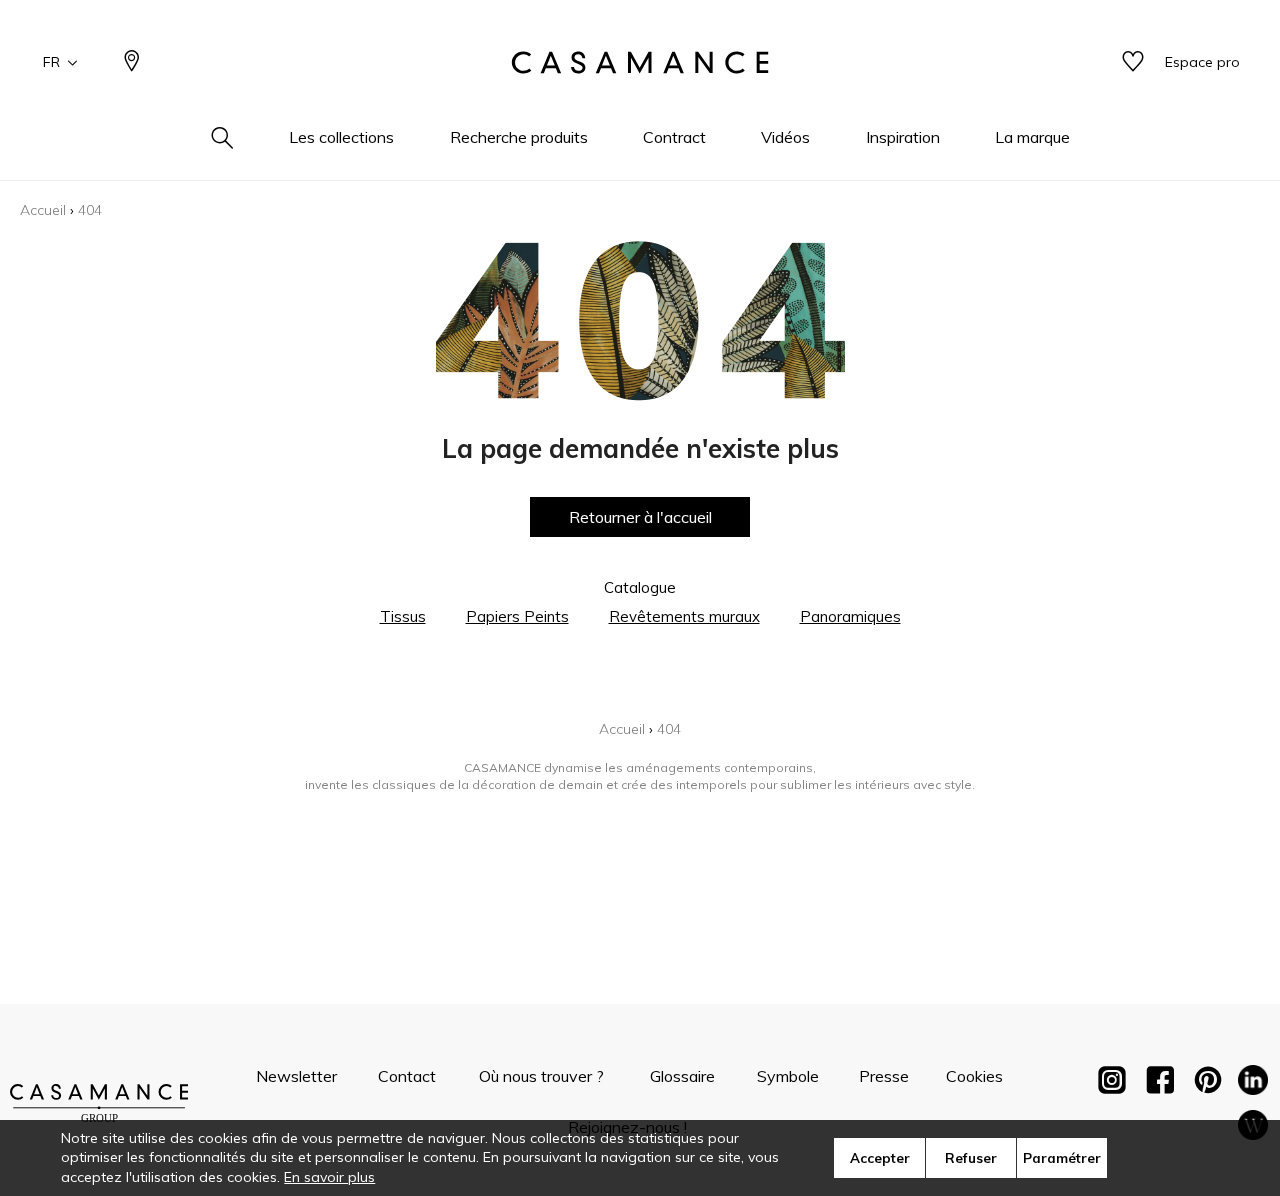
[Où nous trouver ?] (132, 62)
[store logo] (640, 63)
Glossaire (682, 1076)
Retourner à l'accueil (640, 517)
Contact (407, 1076)
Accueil (43, 210)
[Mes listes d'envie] (1133, 62)
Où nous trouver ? (541, 1076)
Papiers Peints (517, 616)
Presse (884, 1076)
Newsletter (296, 1076)
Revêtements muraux (684, 616)
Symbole (788, 1076)
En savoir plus (329, 1177)
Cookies (974, 1076)
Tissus (403, 616)
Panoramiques (850, 616)
